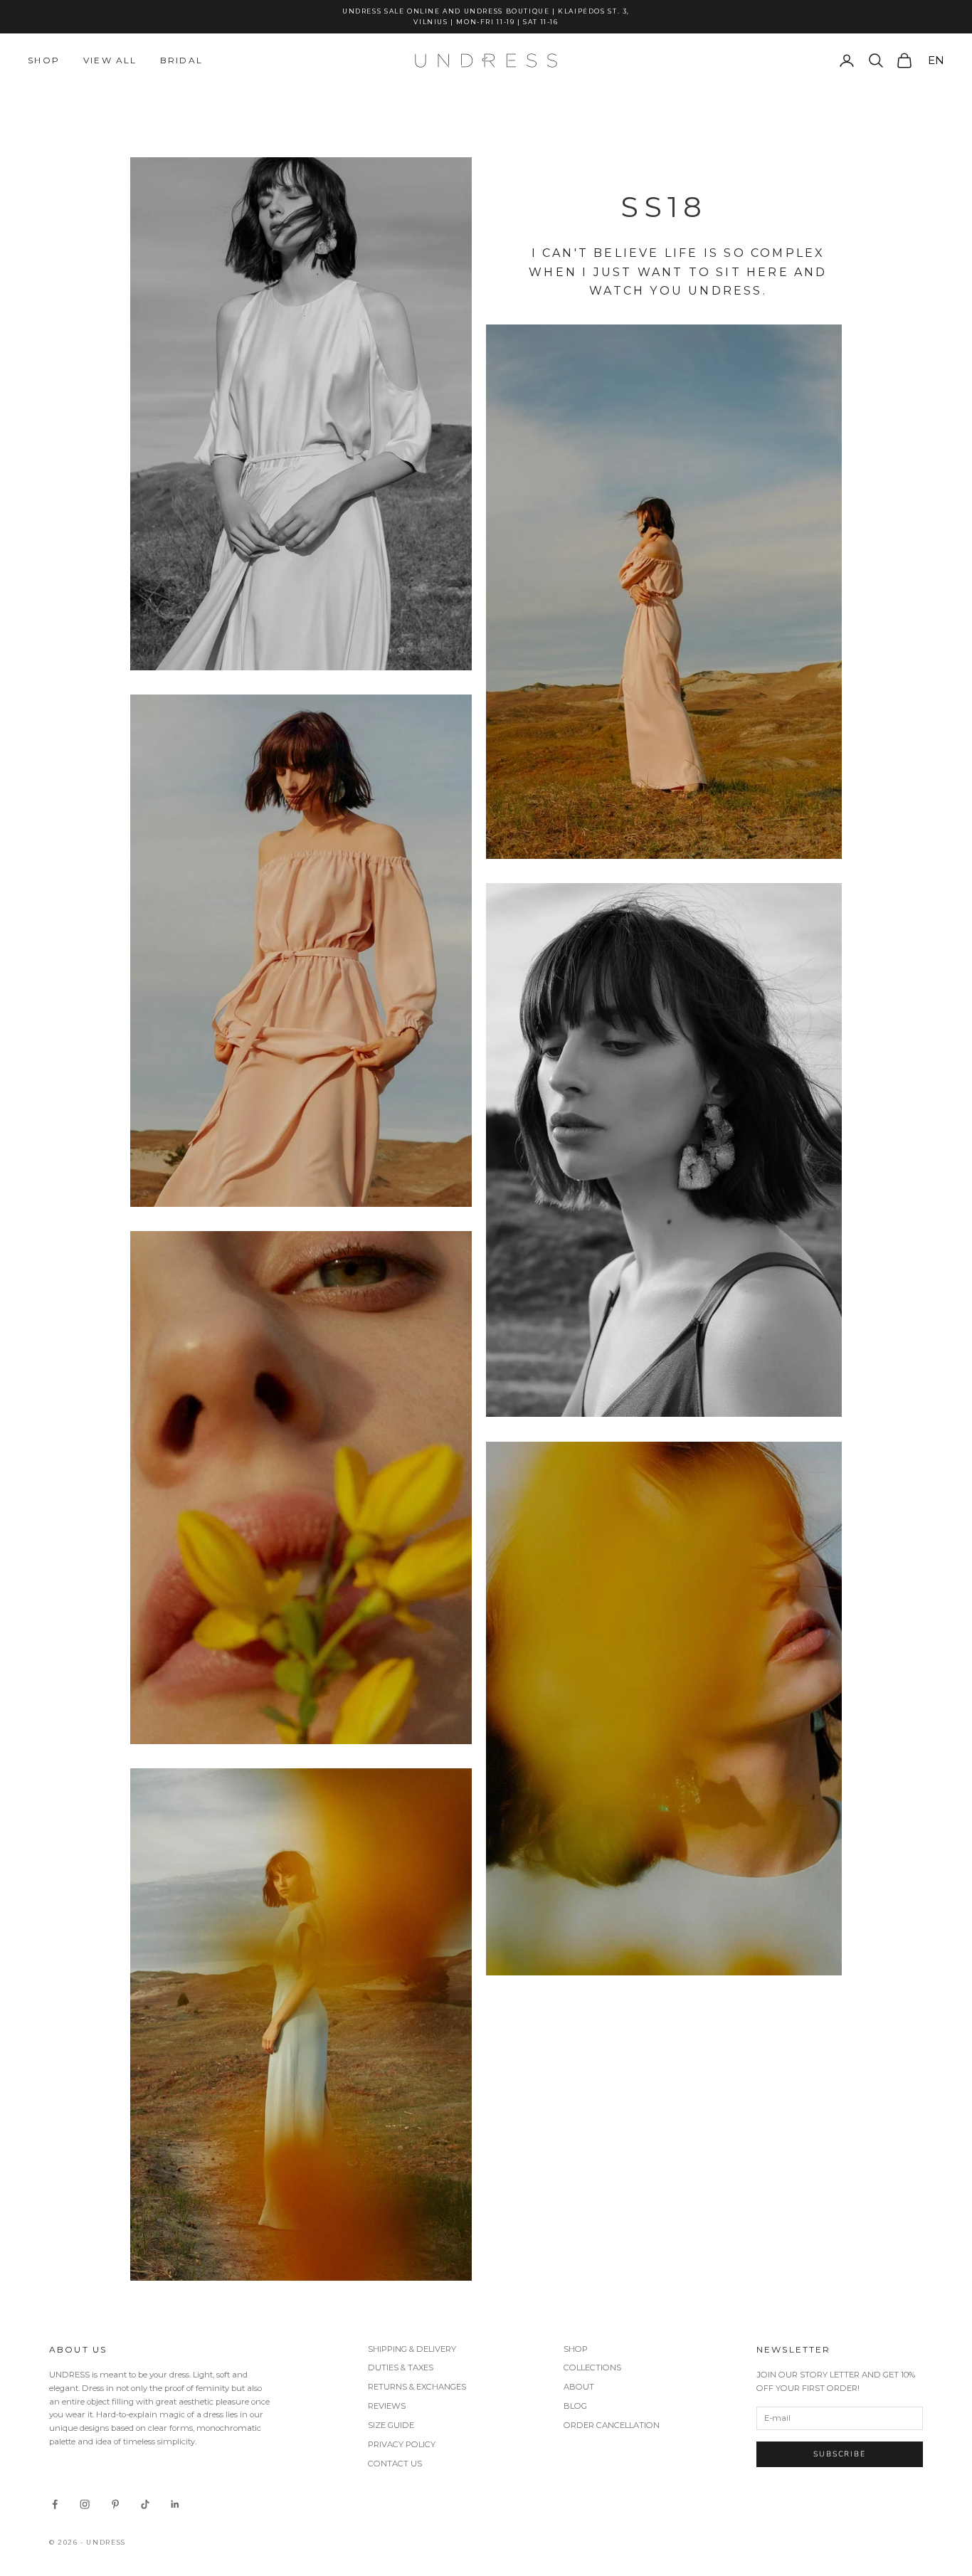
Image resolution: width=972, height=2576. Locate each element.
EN (936, 60)
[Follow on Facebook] (55, 2504)
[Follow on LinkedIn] (175, 2504)
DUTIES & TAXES (401, 2368)
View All (110, 60)
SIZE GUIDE (391, 2425)
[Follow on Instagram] (85, 2504)
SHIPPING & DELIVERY (412, 2349)
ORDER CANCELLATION (612, 2425)
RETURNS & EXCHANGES (417, 2387)
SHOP (576, 2349)
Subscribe (840, 2454)
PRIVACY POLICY (402, 2444)
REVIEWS (387, 2406)
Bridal (181, 60)
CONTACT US (395, 2464)
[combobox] (934, 60)
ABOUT (579, 2387)
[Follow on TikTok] (145, 2504)
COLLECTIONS (592, 2368)
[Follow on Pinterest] (115, 2504)
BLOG (575, 2406)
